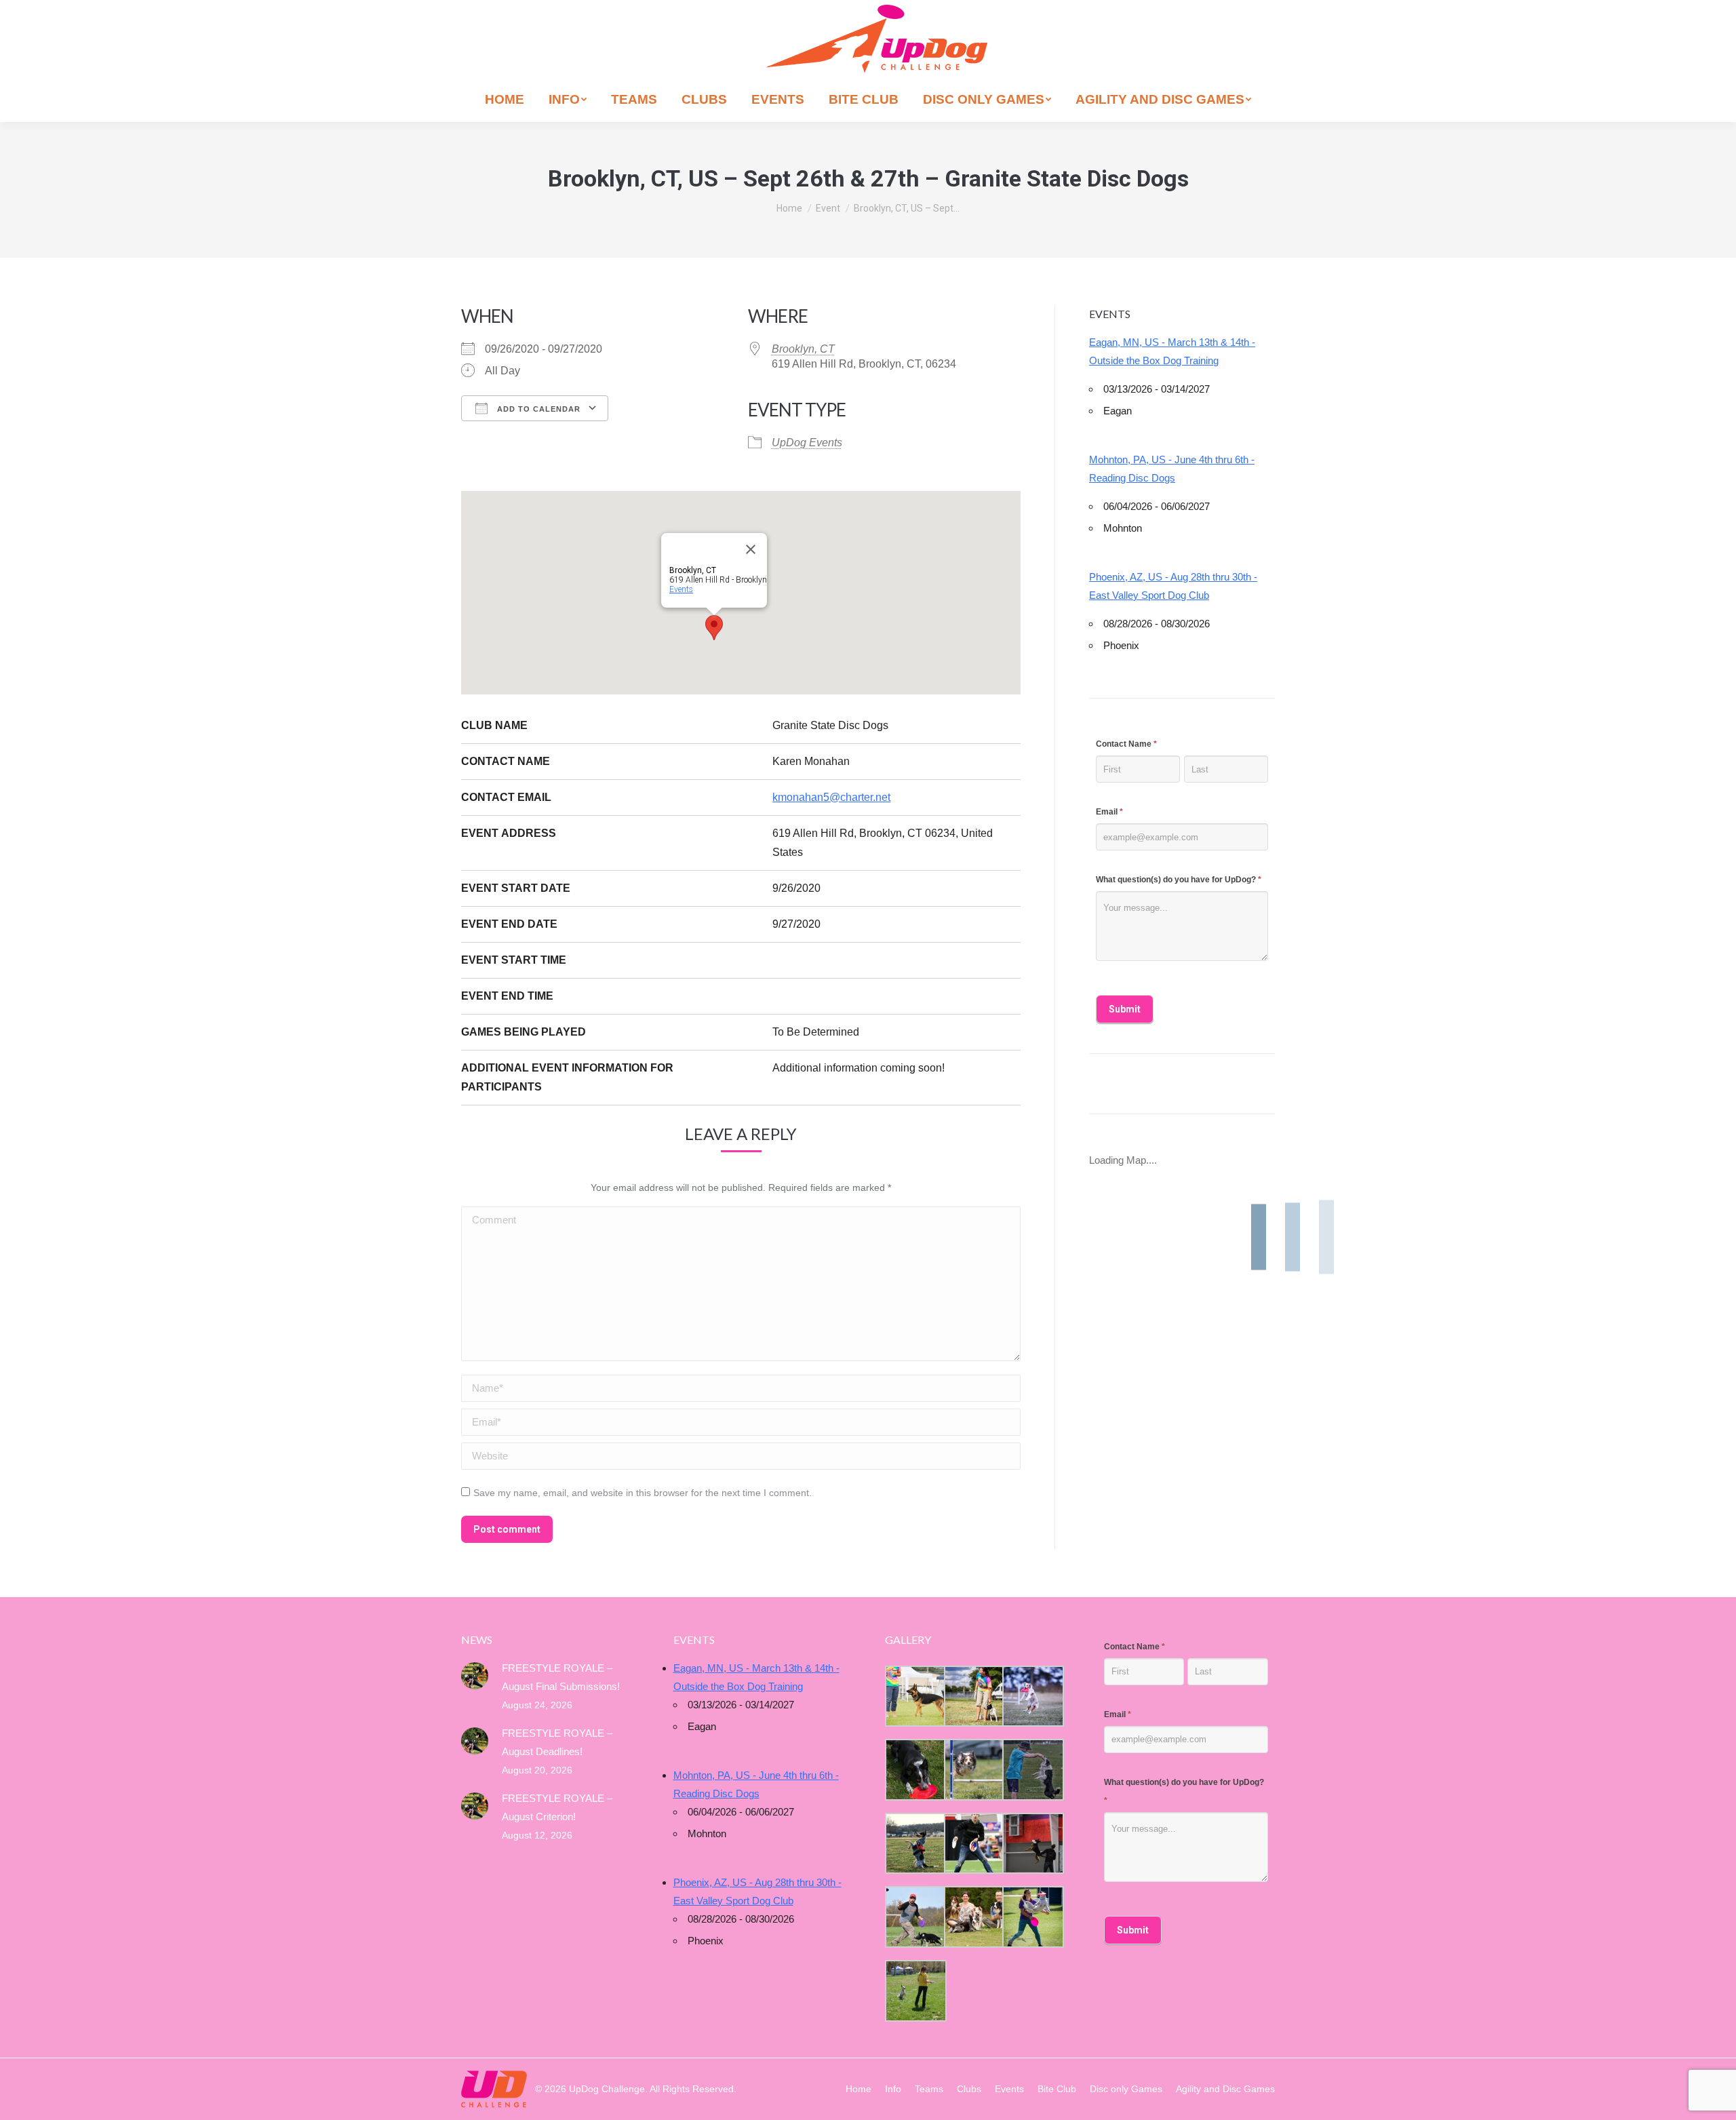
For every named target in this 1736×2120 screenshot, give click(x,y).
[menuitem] (505, 99)
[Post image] (475, 1676)
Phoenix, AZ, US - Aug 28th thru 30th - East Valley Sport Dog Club (1173, 586)
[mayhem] (914, 1844)
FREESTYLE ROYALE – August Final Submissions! (561, 1677)
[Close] (751, 549)
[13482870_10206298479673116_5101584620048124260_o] (973, 1770)
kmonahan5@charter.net (831, 797)
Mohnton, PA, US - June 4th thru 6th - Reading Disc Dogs (1172, 469)
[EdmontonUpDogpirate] (1032, 1696)
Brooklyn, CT (803, 349)
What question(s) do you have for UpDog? (1179, 880)
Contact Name (1126, 744)
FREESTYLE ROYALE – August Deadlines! (557, 1742)
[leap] (1032, 1917)
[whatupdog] (973, 1844)
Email (1109, 812)
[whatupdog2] (1032, 1844)
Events (681, 589)
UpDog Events (807, 443)
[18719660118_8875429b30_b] (914, 1696)
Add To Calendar (537, 409)
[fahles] (973, 1917)
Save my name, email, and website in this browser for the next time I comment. (643, 1493)
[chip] (1032, 1770)
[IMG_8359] (973, 1696)
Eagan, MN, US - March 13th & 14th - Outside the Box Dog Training (1172, 351)
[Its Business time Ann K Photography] (914, 1770)
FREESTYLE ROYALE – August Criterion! (557, 1807)
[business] (914, 1917)
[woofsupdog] (914, 1991)
